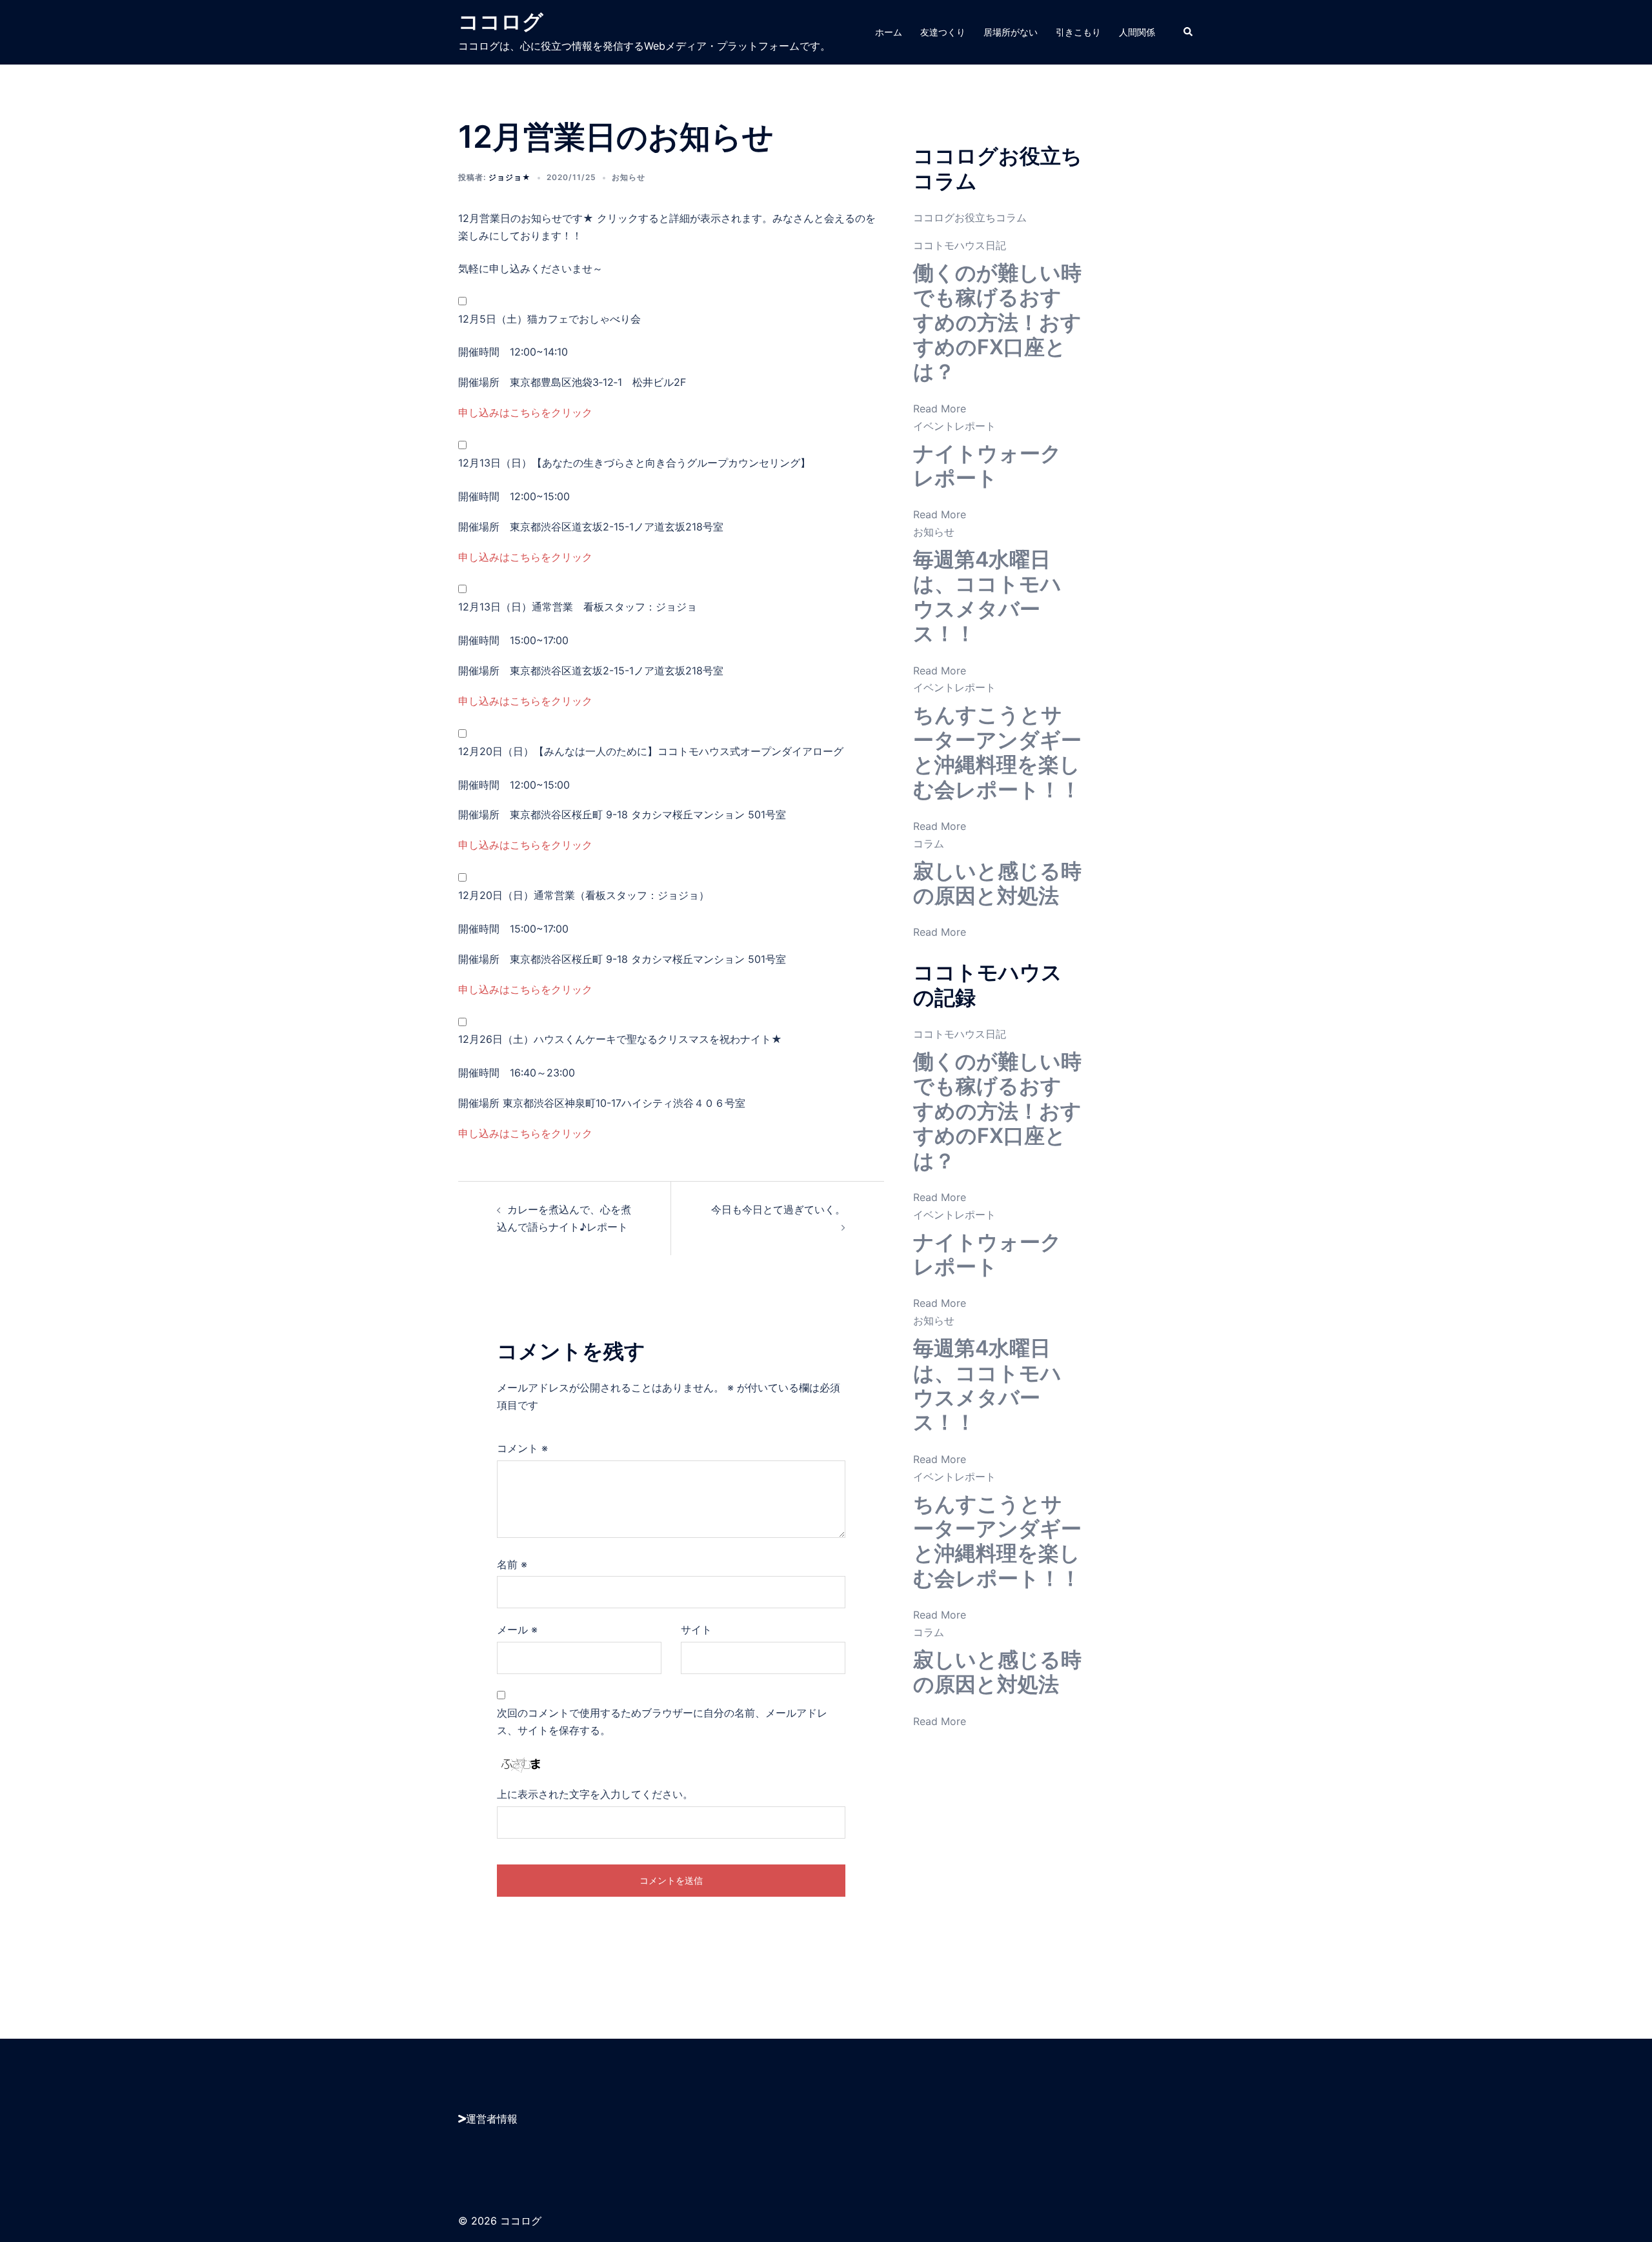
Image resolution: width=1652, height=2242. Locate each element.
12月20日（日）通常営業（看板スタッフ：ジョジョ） (584, 895)
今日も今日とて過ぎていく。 (778, 1209)
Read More (940, 409)
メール (517, 1630)
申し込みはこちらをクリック (525, 412)
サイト (696, 1630)
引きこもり (1078, 32)
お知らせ (629, 177)
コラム (929, 843)
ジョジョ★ (510, 177)
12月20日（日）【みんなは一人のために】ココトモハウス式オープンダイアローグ (651, 751)
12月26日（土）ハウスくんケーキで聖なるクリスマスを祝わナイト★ (620, 1039)
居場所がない (1011, 32)
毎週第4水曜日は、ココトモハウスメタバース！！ (987, 596)
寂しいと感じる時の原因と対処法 (997, 883)
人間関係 (1137, 32)
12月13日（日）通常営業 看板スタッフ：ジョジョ (578, 607)
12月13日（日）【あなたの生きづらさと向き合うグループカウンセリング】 (634, 463)
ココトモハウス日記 (960, 245)
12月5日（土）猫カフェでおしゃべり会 (549, 319)
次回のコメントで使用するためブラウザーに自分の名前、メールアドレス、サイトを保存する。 (662, 1722)
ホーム (889, 32)
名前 (512, 1564)
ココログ (501, 22)
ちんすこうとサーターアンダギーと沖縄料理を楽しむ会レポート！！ (997, 752)
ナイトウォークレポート (987, 466)
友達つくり (943, 32)
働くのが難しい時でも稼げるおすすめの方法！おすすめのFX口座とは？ (997, 322)
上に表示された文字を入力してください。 (595, 1794)
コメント (522, 1448)
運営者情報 (492, 2119)
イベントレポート (954, 426)
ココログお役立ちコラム (970, 217)
